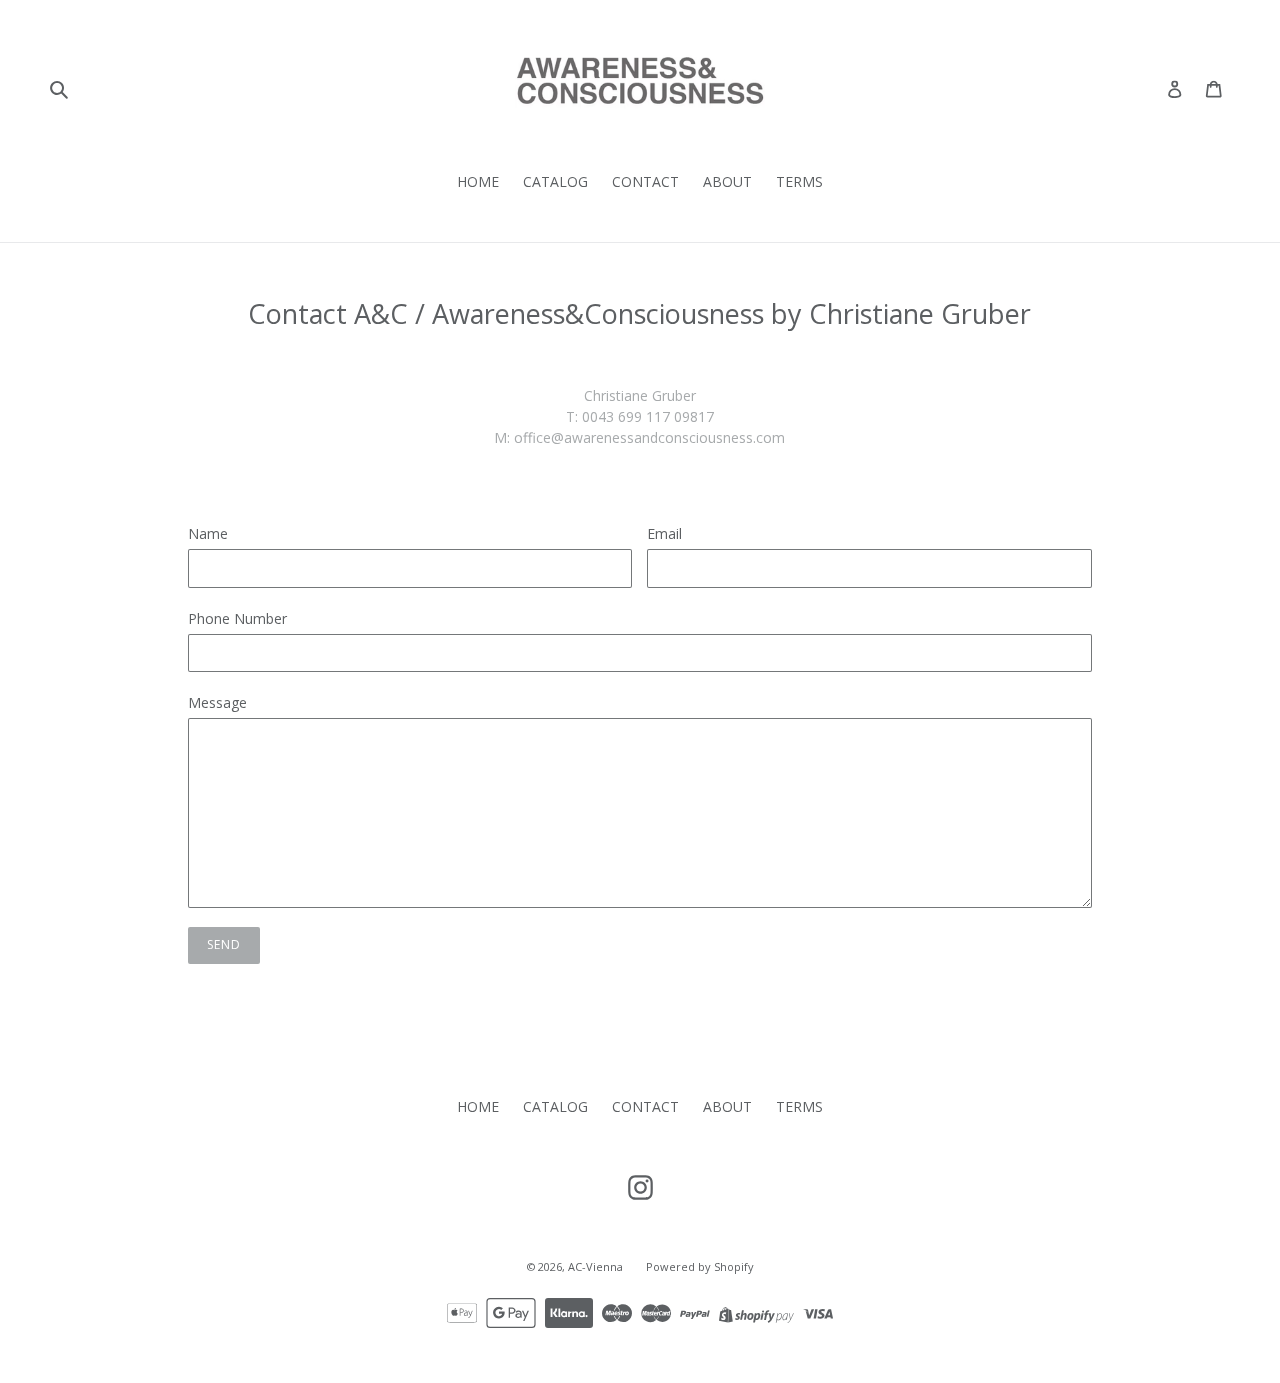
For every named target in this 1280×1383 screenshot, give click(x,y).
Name (208, 533)
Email (664, 533)
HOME (478, 181)
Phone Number (237, 618)
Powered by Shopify (700, 1266)
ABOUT (727, 181)
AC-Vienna (597, 1266)
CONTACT (645, 181)
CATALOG (555, 181)
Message (217, 702)
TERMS (799, 181)
